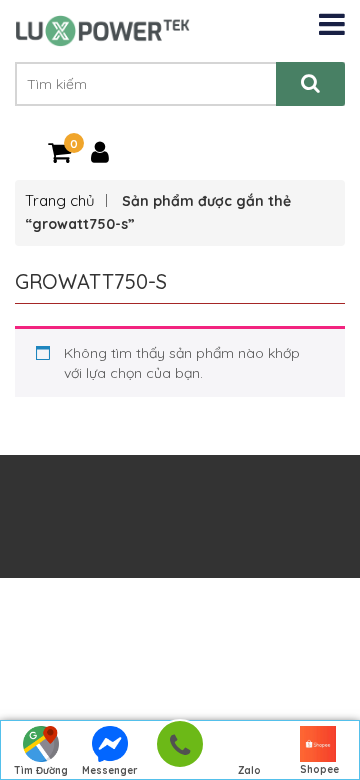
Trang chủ (60, 200)
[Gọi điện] (179, 750)
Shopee (319, 769)
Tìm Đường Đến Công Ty (40, 772)
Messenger (110, 770)
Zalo (249, 770)
